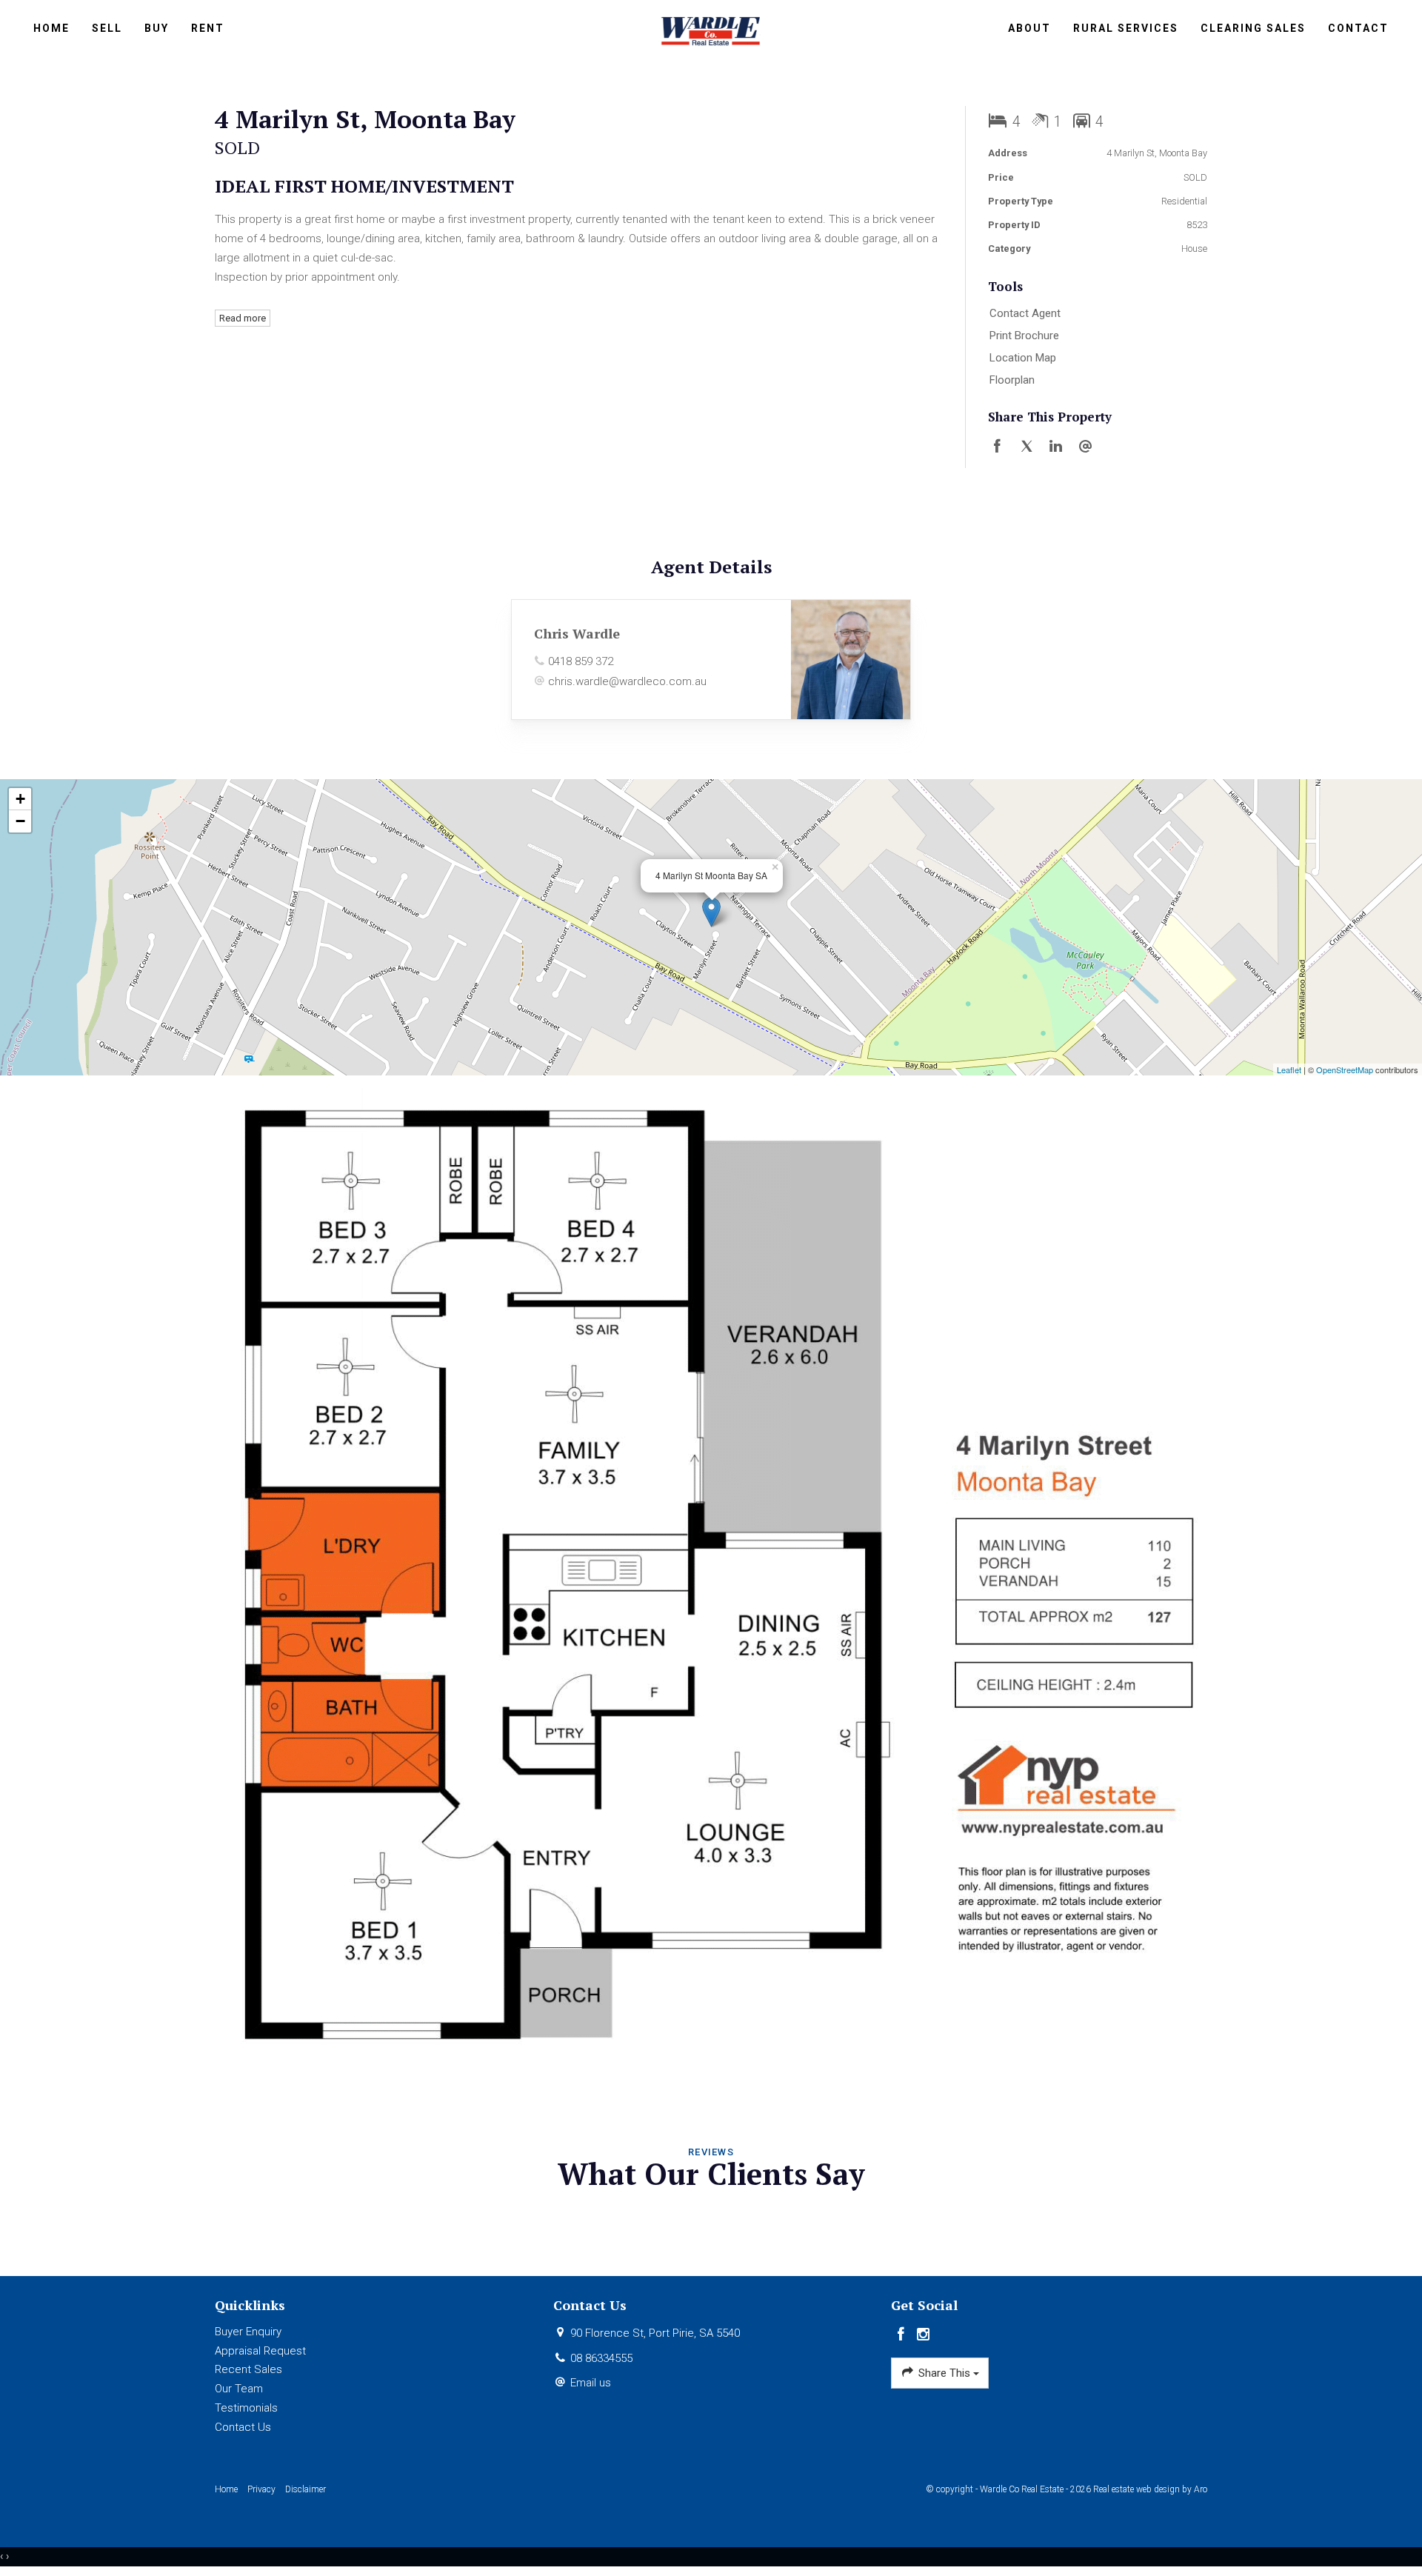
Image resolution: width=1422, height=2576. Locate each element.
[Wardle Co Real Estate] (711, 30)
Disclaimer (306, 2489)
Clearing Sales (1253, 28)
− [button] (20, 821)
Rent (208, 28)
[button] (1094, 336)
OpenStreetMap (1345, 1070)
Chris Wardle (577, 633)
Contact (1358, 28)
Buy (157, 28)
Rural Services (1126, 28)
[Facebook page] (902, 2335)
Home (51, 28)
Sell (107, 28)
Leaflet (1289, 1070)
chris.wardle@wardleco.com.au (627, 681)
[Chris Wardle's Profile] (851, 660)
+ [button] (20, 799)
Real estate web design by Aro (1150, 2489)
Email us (591, 2383)
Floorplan (1012, 380)
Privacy (261, 2489)
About (1029, 28)
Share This (944, 2373)
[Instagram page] (924, 2335)
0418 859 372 (581, 661)
